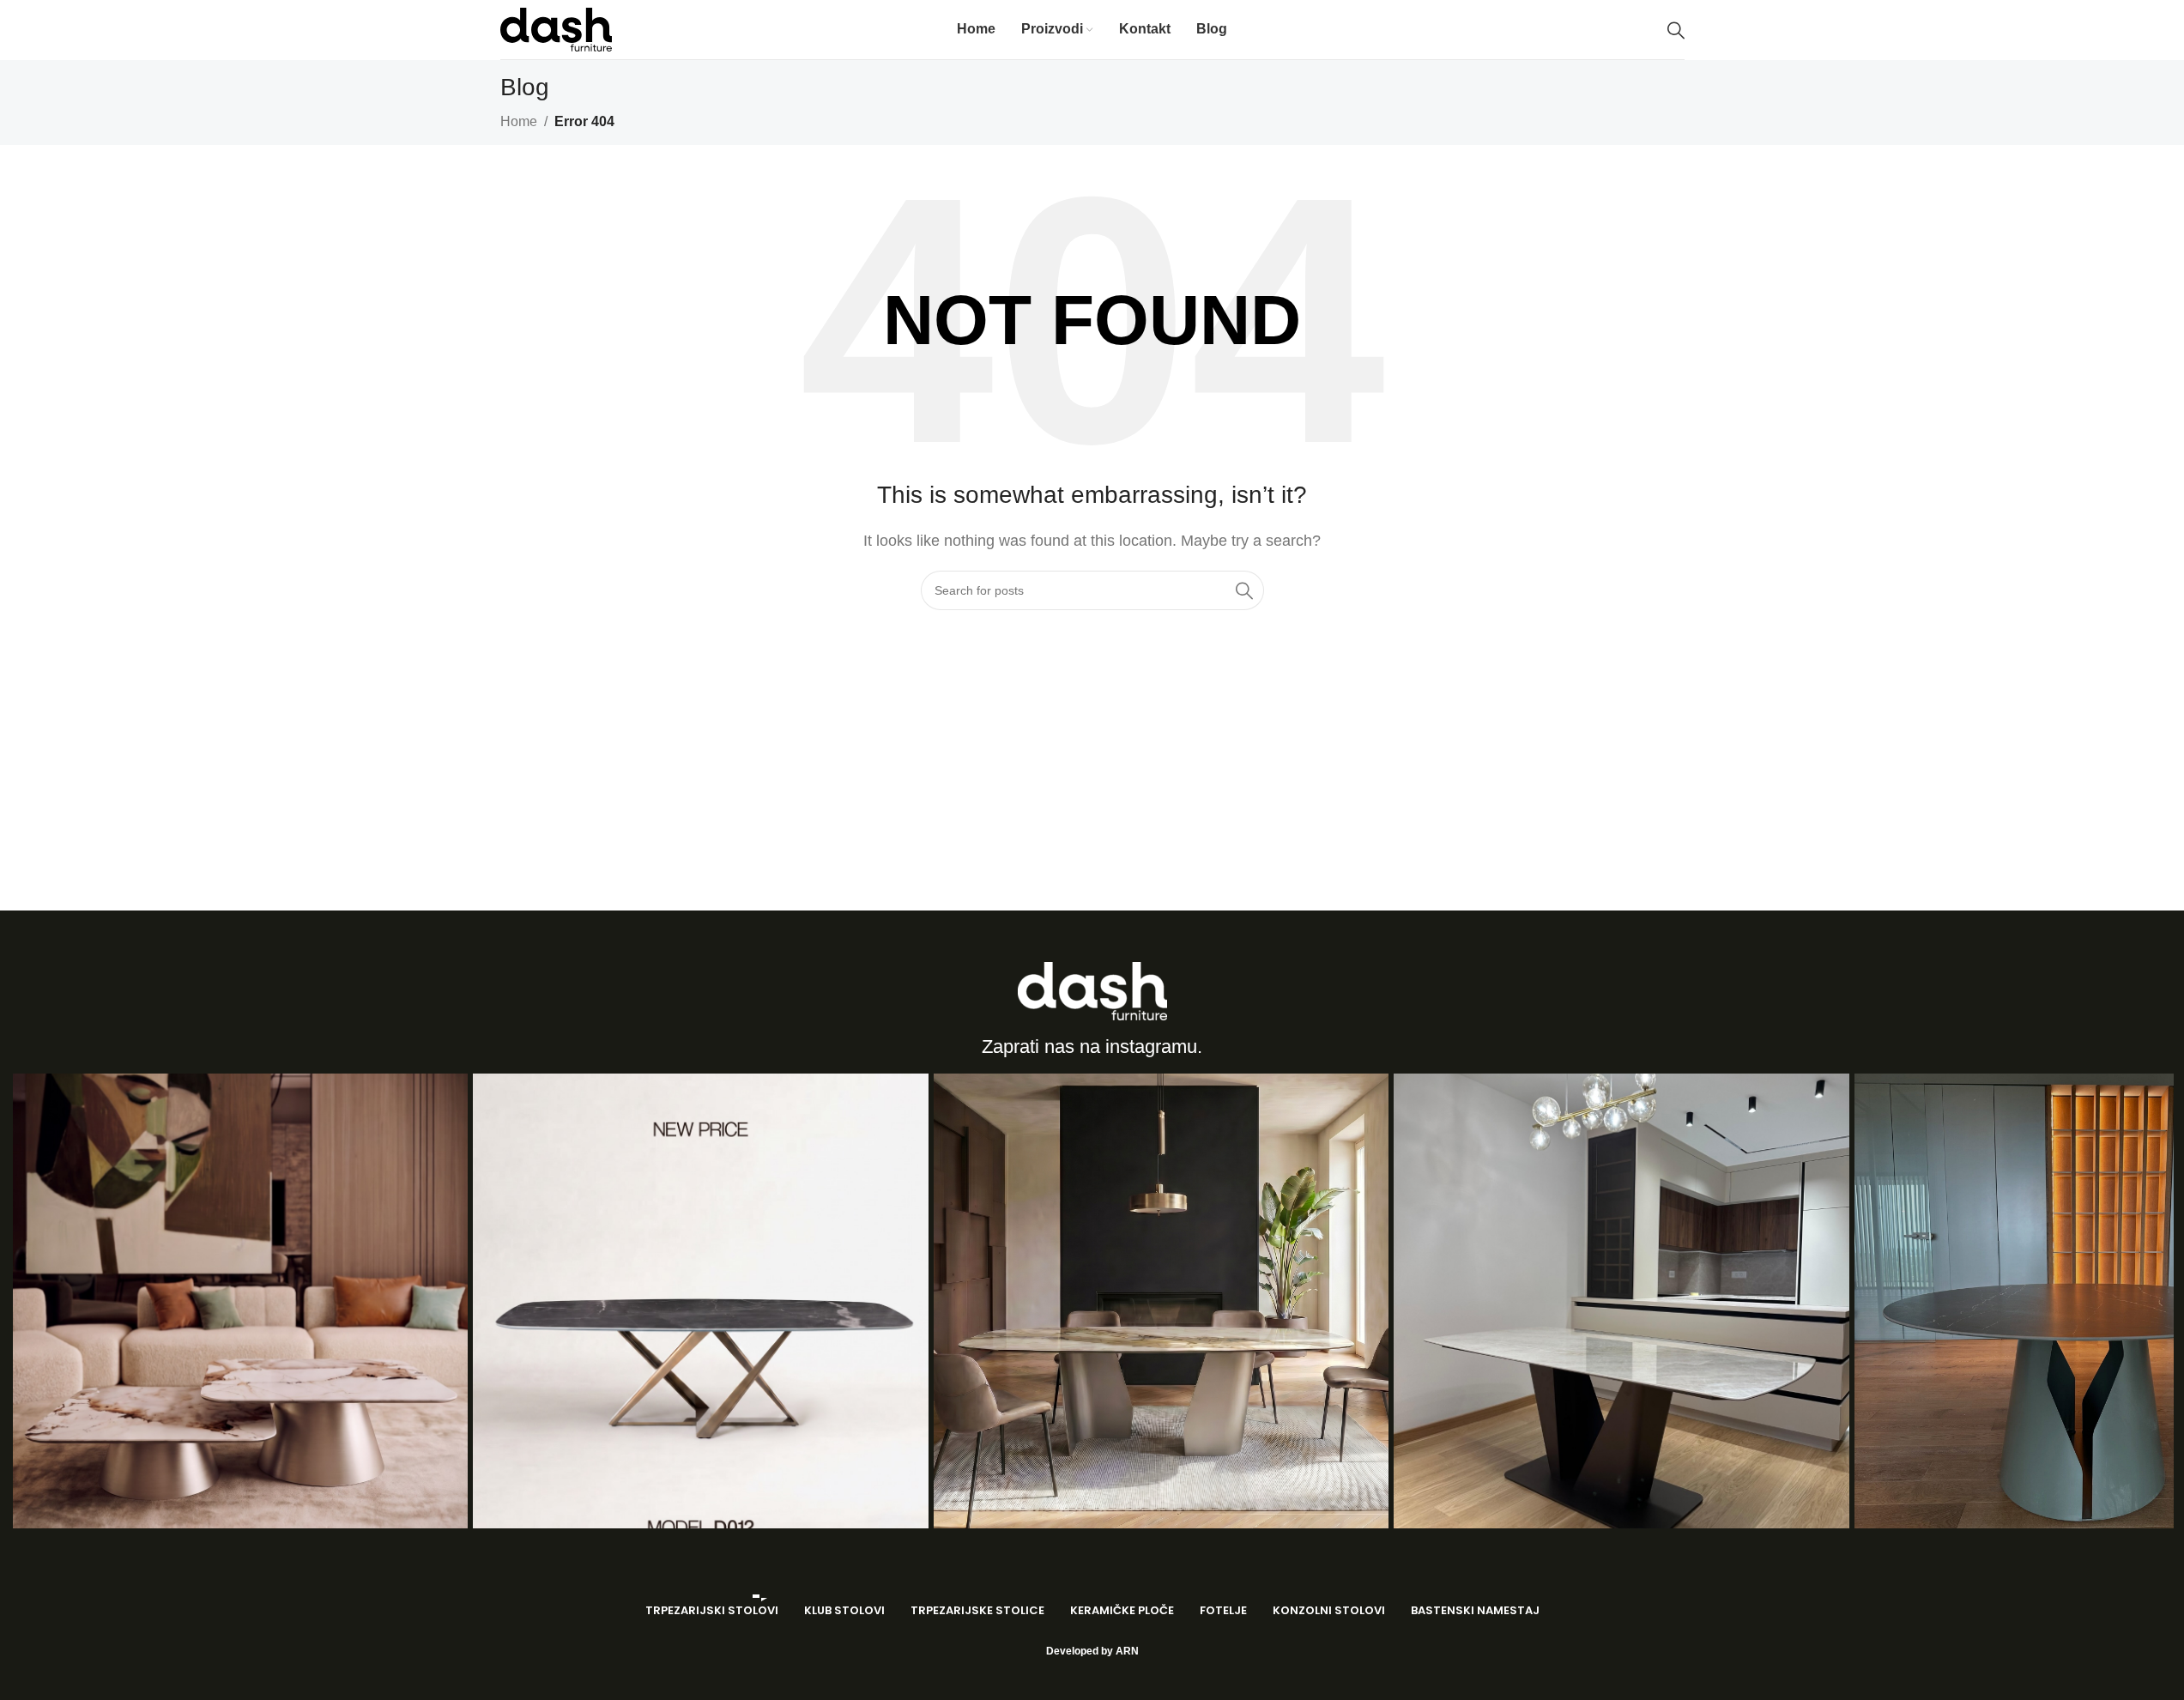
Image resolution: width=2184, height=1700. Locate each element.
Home (519, 121)
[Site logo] (556, 29)
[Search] (1676, 30)
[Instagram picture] (240, 1301)
